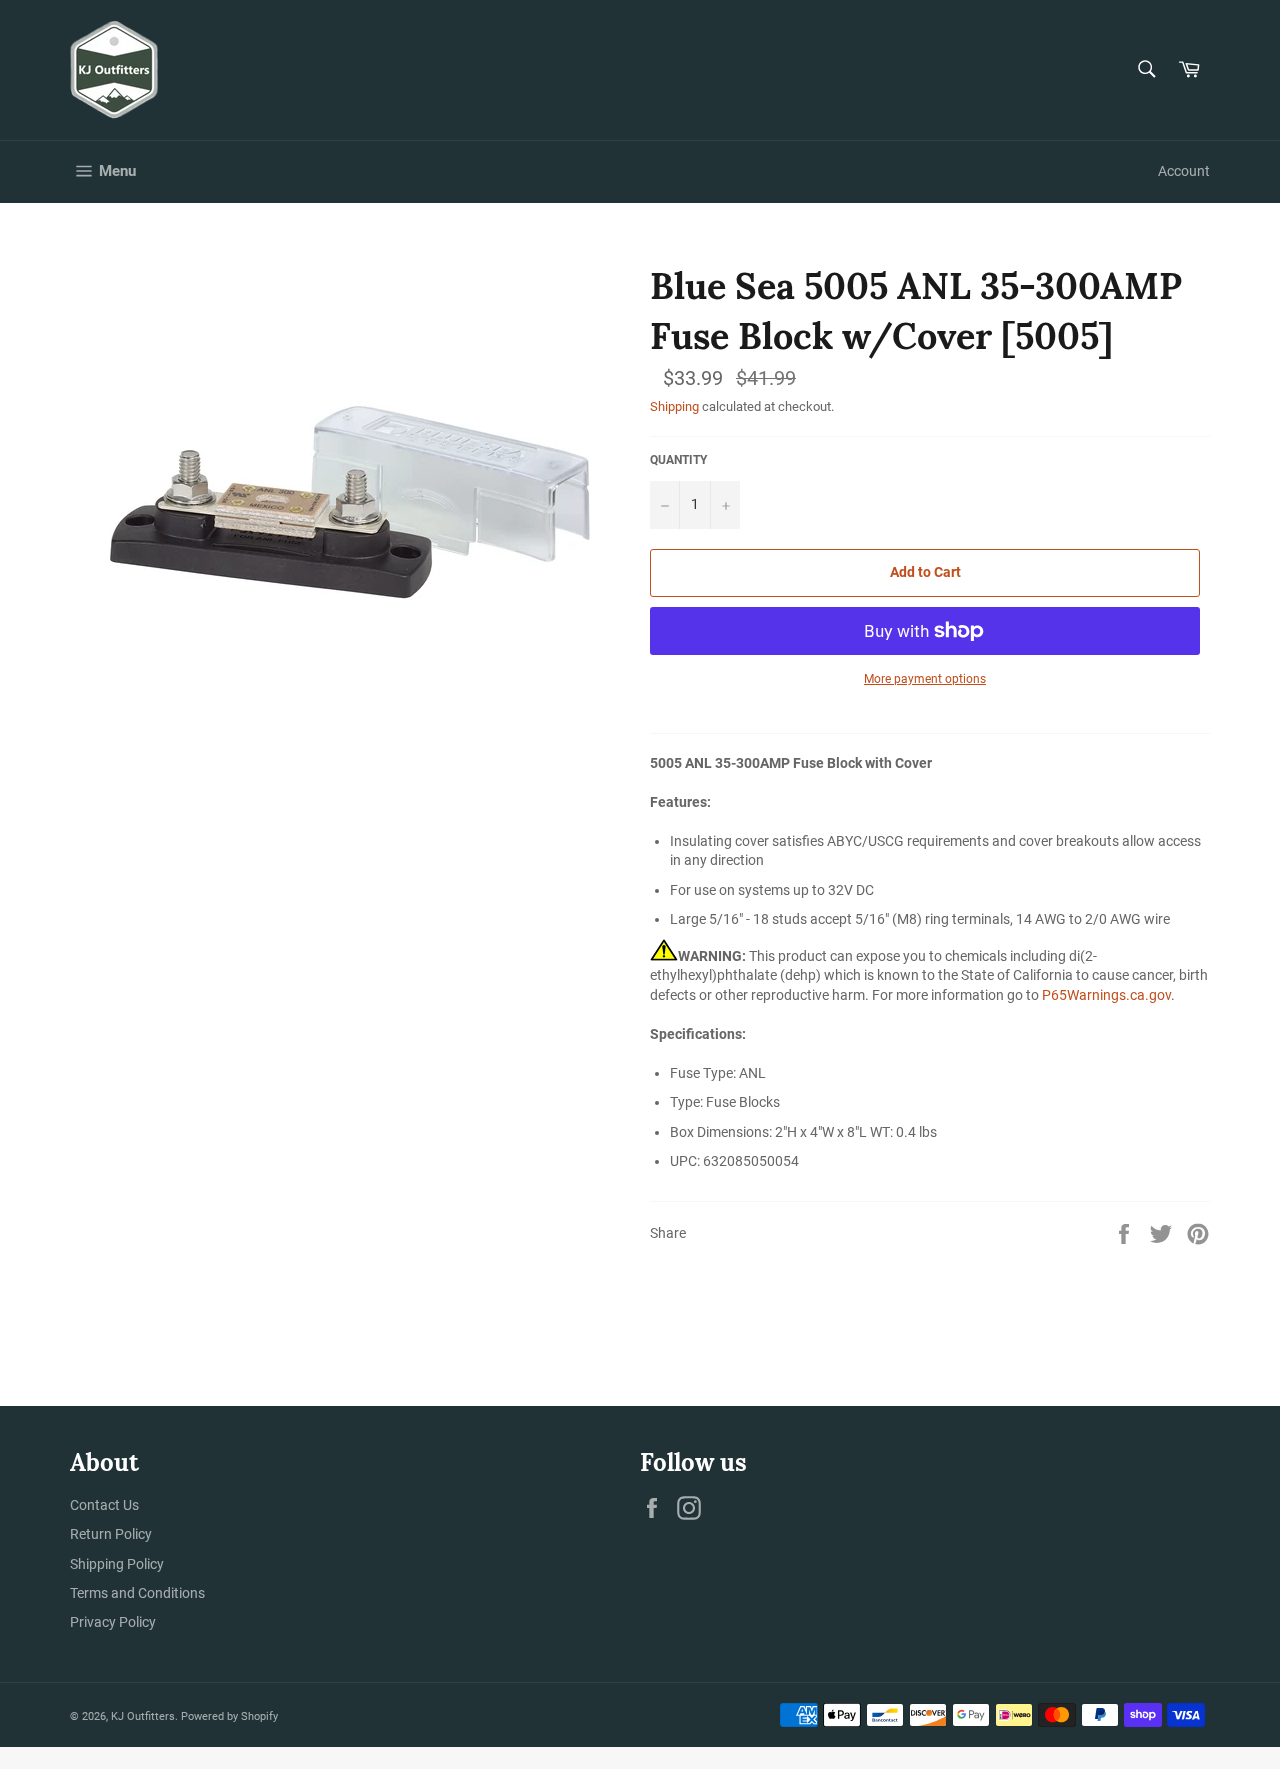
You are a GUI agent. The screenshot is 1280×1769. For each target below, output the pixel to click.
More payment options (925, 679)
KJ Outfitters (143, 1716)
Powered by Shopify (229, 1716)
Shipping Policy (117, 1564)
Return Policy (111, 1534)
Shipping (674, 406)
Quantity (678, 460)
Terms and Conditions (137, 1593)
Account (1184, 171)
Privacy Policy (113, 1622)
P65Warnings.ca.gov (1106, 995)
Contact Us (104, 1505)
